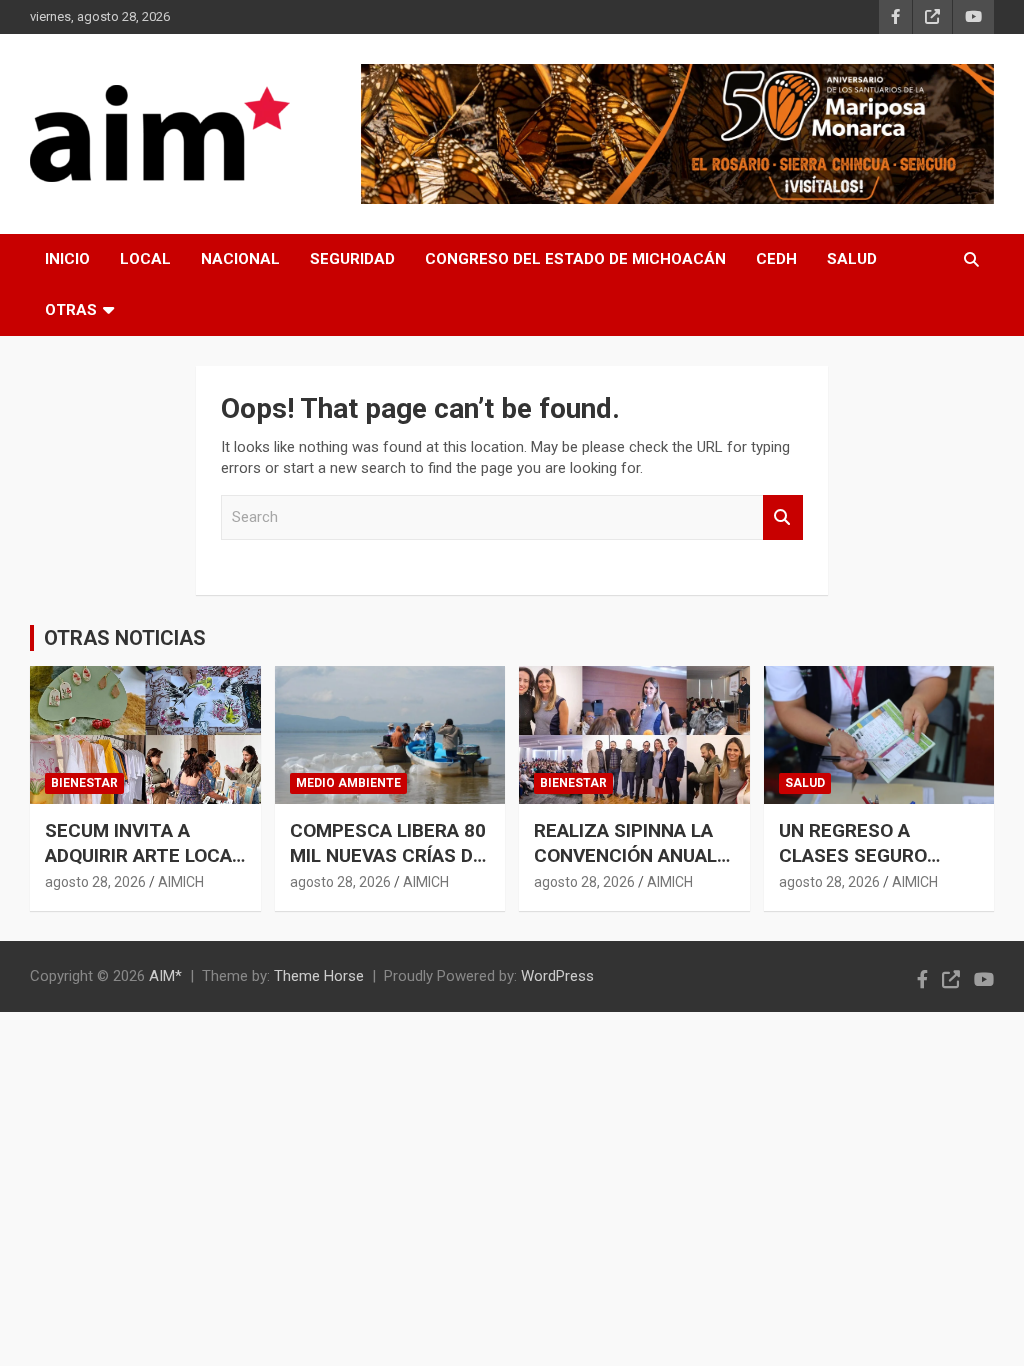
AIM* (165, 976)
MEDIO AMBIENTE (348, 783)
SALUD (852, 259)
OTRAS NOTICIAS (125, 638)
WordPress (557, 976)
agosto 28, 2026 (95, 882)
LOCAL (145, 259)
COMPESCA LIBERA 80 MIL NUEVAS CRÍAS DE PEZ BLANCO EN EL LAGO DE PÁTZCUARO (388, 867)
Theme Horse (319, 976)
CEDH (776, 259)
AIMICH (181, 882)
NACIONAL (240, 259)
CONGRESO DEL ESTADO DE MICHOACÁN (575, 259)
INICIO (67, 259)
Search (783, 517)
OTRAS (71, 310)
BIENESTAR (84, 783)
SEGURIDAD (352, 259)
